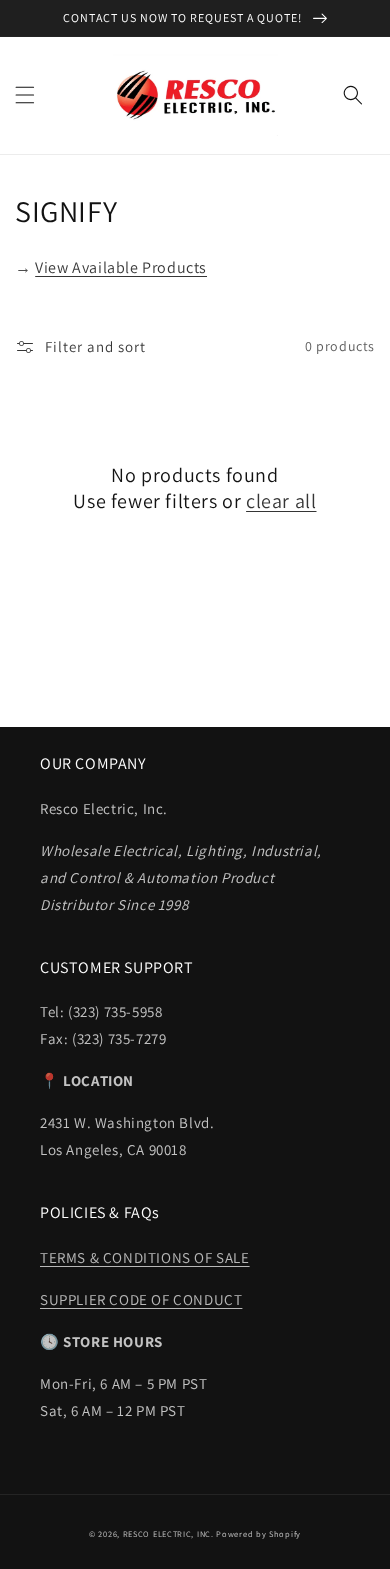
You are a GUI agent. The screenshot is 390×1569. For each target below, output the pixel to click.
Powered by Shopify (258, 1533)
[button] (25, 95)
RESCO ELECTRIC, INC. (168, 1533)
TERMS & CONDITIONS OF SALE (145, 1257)
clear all (281, 501)
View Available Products (121, 267)
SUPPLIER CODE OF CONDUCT (141, 1299)
